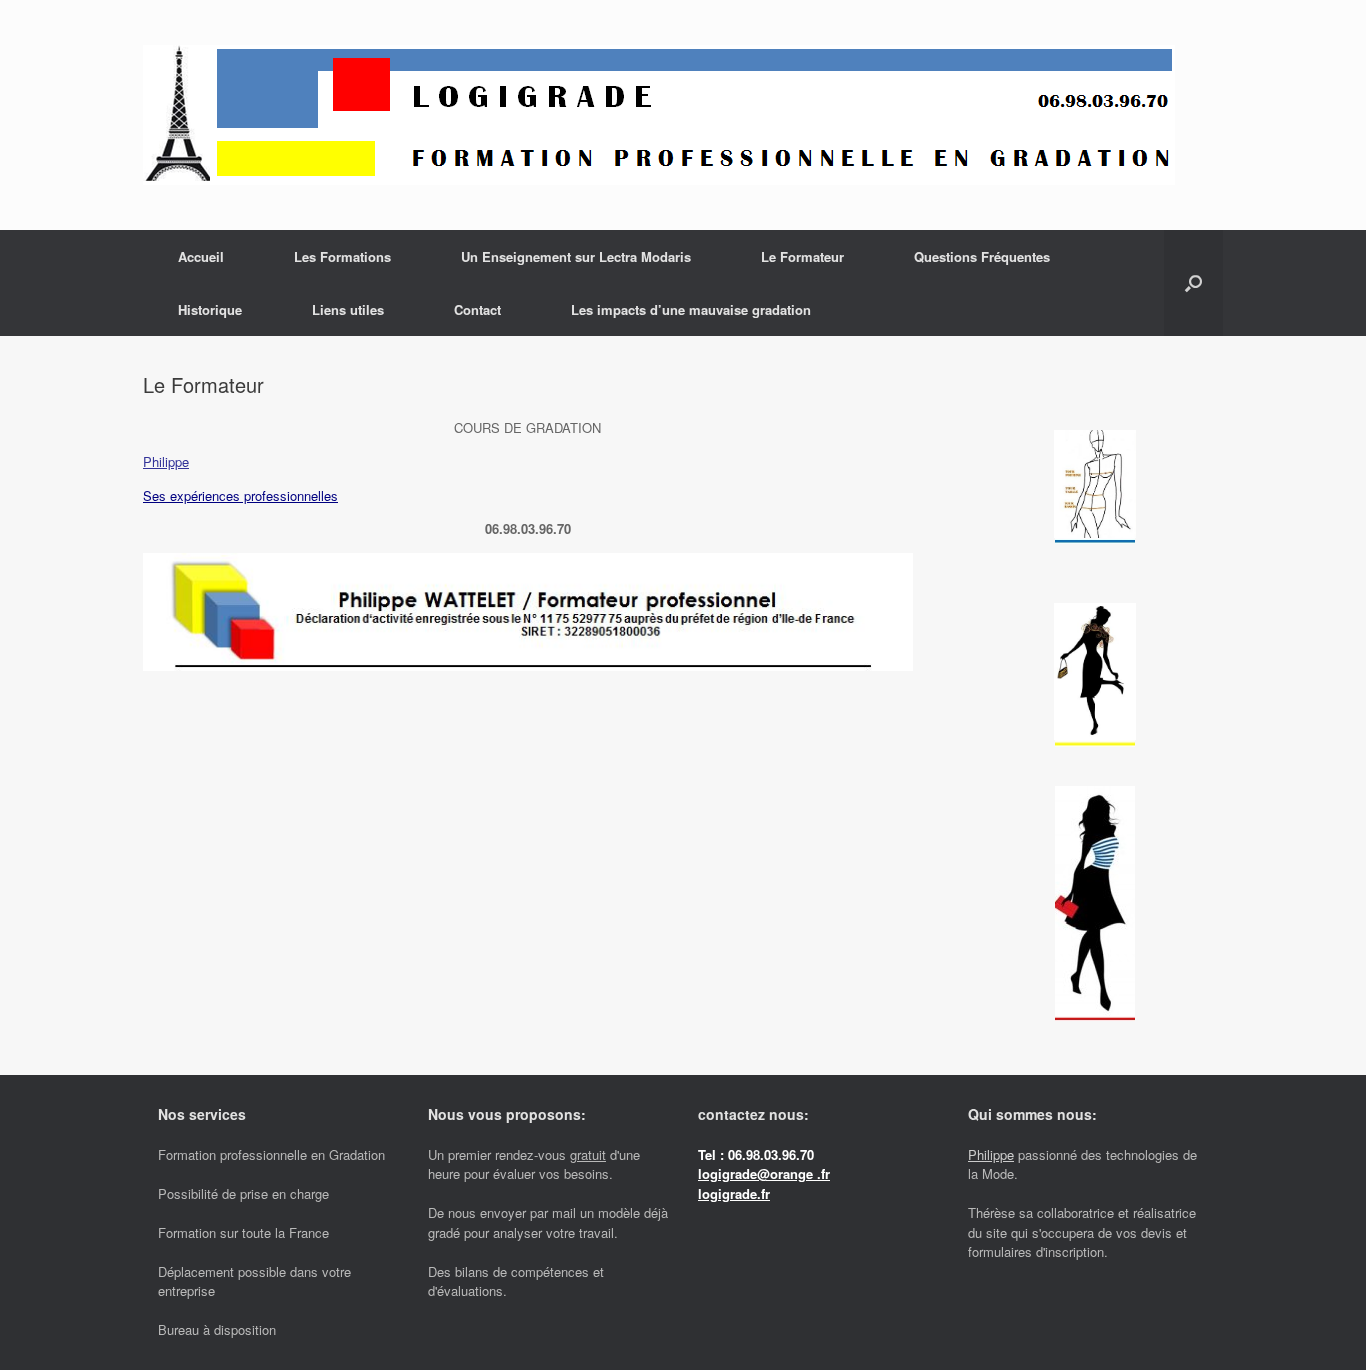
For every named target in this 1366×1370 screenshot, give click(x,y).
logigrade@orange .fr (764, 1173)
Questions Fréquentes (982, 256)
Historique (210, 309)
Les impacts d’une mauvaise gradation (691, 309)
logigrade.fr (734, 1193)
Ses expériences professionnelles (240, 495)
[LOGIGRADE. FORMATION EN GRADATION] (659, 115)
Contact (477, 309)
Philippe (166, 461)
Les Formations (342, 256)
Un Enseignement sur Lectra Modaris (576, 256)
